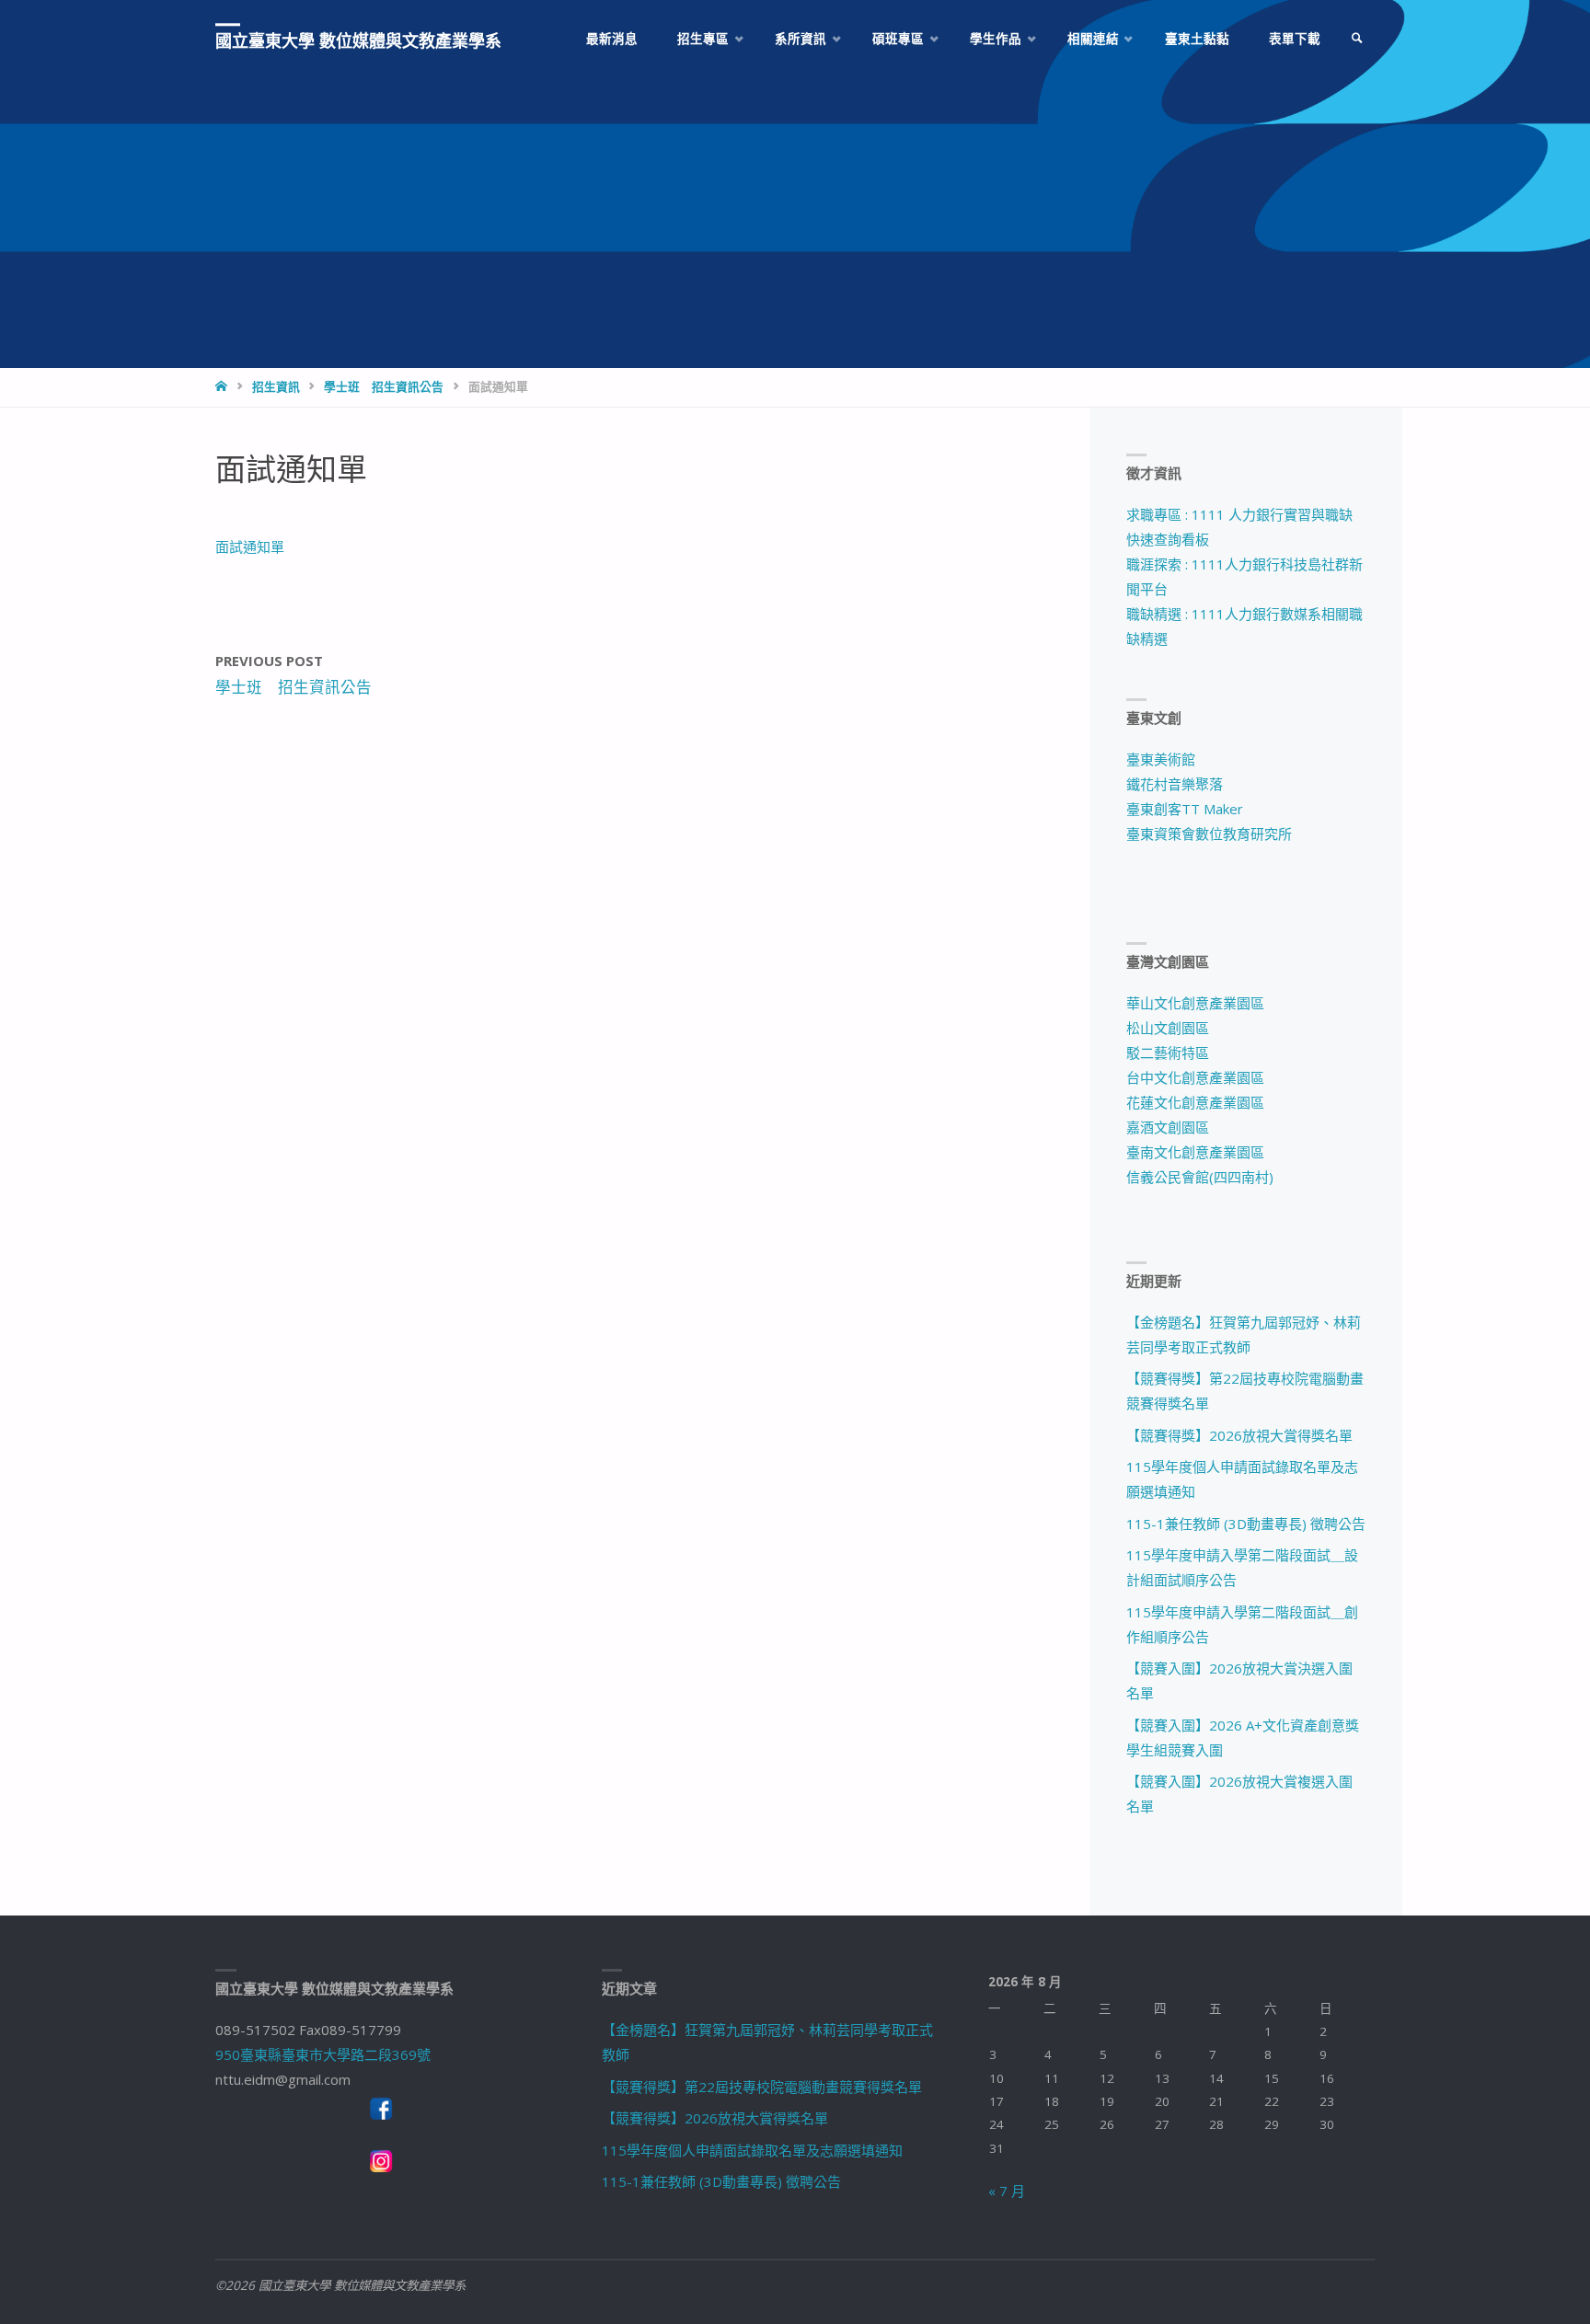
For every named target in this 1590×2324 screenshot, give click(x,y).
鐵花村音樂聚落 (1175, 784)
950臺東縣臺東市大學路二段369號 (323, 2054)
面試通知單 (250, 546)
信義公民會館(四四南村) (1200, 1177)
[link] (1357, 39)
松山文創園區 (1168, 1028)
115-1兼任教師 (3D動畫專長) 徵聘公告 (1246, 1524)
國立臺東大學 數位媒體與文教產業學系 (358, 40)
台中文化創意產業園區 (1195, 1077)
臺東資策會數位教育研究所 (1209, 834)
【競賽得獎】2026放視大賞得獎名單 (1239, 1435)
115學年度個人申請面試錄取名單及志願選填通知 (752, 2150)
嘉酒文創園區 (1168, 1127)
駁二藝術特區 (1168, 1053)
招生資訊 (276, 386)
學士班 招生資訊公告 (384, 386)
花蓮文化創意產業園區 (1195, 1102)
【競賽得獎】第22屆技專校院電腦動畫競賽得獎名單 (762, 2087)
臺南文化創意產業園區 (1195, 1152)
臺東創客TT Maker (1185, 809)
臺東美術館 (1161, 759)
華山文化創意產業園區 (1195, 1003)
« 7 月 (1007, 2191)
